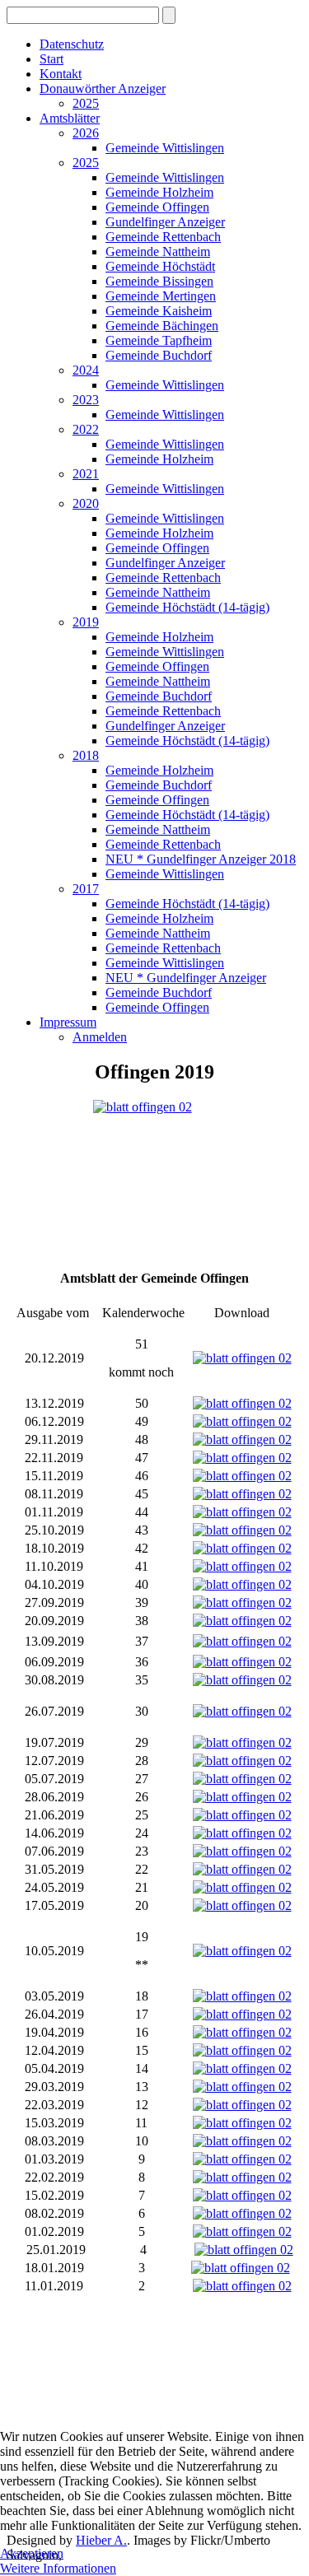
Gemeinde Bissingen (159, 281)
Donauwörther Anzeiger (103, 89)
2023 (86, 400)
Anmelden (100, 1037)
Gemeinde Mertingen (161, 296)
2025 (86, 103)
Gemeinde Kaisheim (159, 311)
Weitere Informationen (58, 2568)
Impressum (68, 1022)
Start (51, 59)
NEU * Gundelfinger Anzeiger (186, 978)
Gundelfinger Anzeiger (165, 222)
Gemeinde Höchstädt (160, 266)
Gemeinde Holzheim (159, 192)
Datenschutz (72, 44)
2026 (86, 133)
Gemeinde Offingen (157, 207)
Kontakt (61, 74)
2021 (86, 474)
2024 (86, 370)
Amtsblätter (70, 118)
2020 (86, 503)
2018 (86, 755)
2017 (86, 889)
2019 (86, 622)
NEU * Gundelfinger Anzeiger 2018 (201, 859)
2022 (86, 429)
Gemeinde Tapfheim (159, 340)
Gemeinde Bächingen (162, 326)
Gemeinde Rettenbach (163, 237)
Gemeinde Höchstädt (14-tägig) (187, 607)
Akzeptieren (32, 2553)
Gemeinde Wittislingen (165, 148)
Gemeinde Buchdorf (159, 355)
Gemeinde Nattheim (158, 252)
